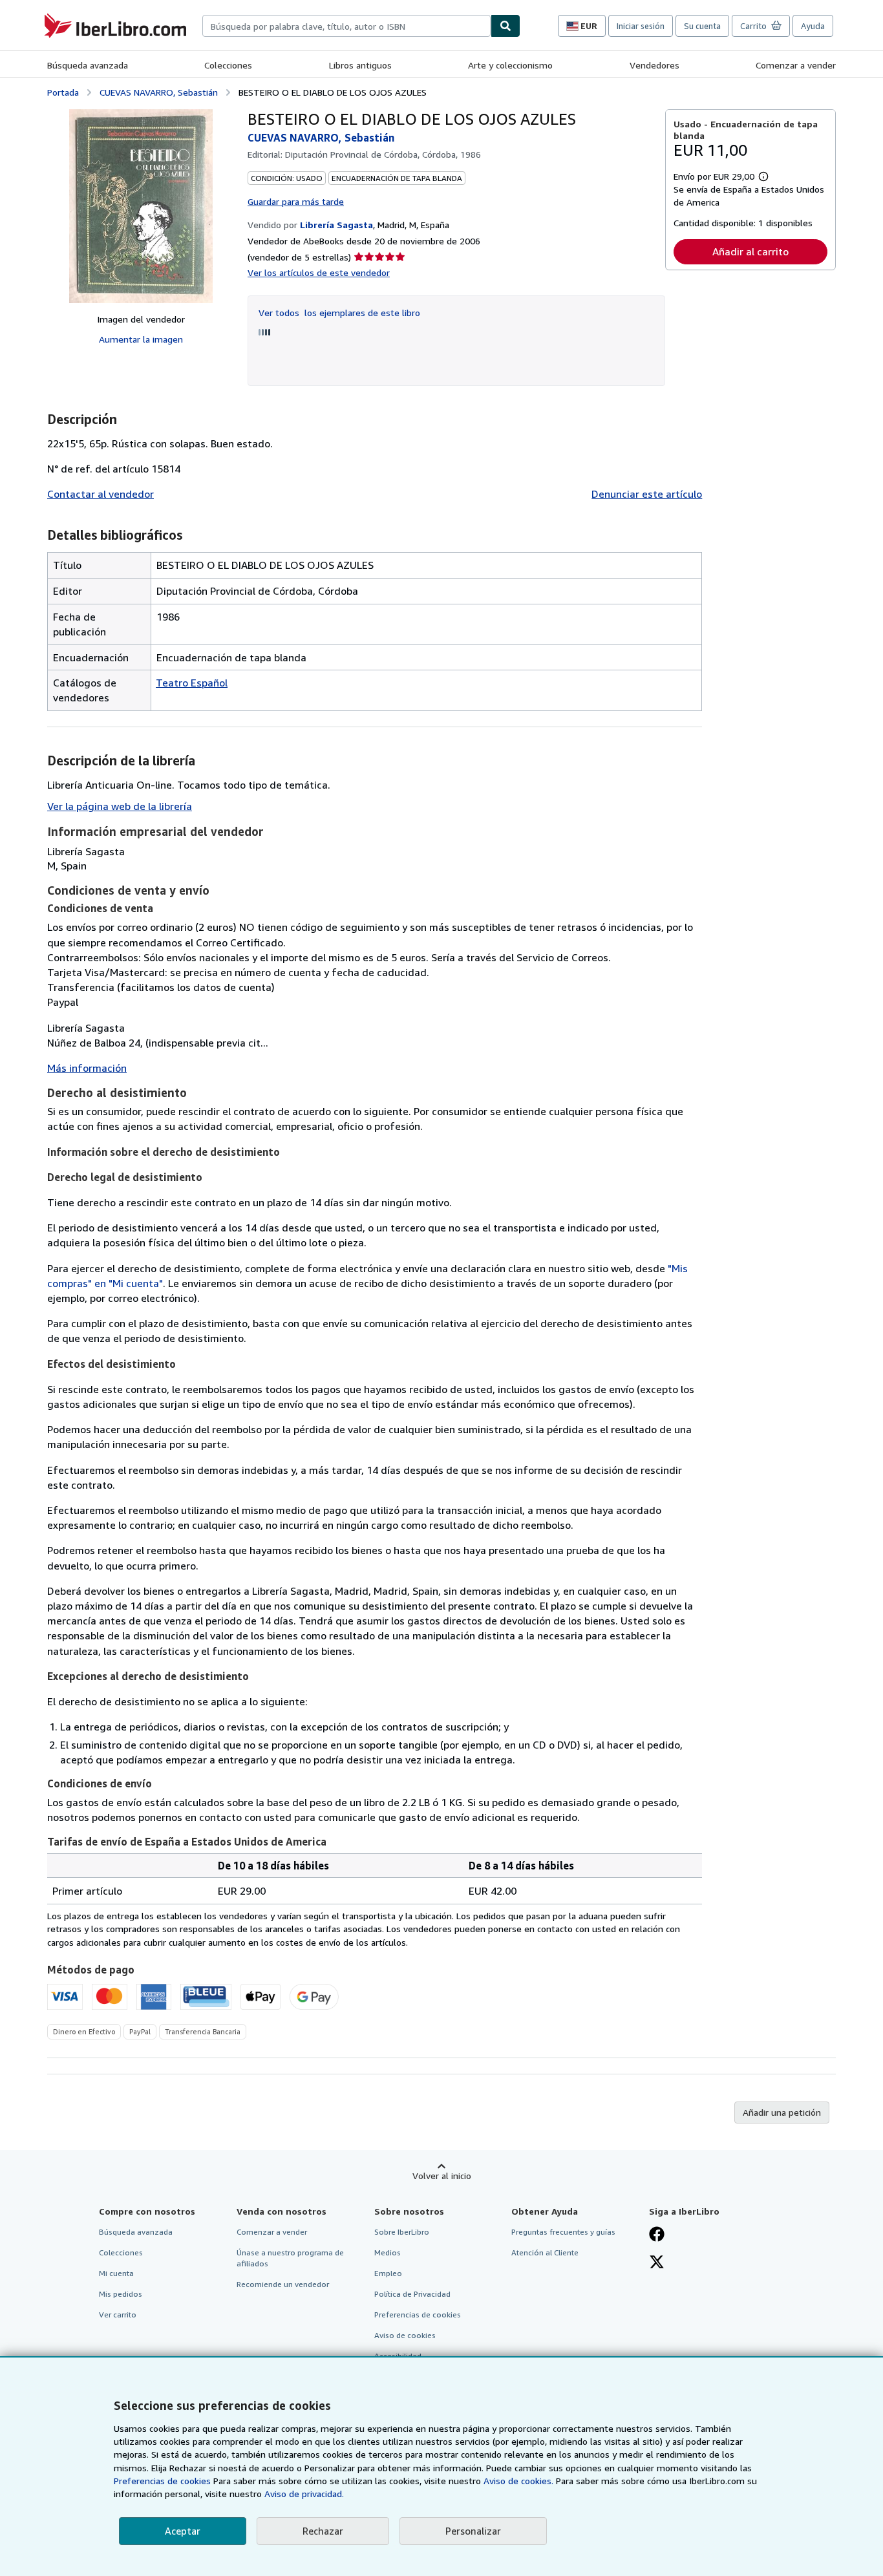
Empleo (388, 2273)
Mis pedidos (121, 2294)
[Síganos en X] (657, 2263)
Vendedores (654, 65)
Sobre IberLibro (402, 2232)
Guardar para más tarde (296, 201)
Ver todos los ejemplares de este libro (339, 313)
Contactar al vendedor (101, 494)
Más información (87, 1068)
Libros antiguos (360, 65)
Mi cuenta (116, 2273)
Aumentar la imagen (141, 339)
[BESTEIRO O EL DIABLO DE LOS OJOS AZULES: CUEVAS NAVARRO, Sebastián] (141, 206)
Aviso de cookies (405, 2335)
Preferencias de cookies (162, 2481)
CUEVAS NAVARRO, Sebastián (159, 92)
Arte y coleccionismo (510, 65)
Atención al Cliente (545, 2252)
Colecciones (228, 65)
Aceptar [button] (183, 2531)
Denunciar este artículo (647, 494)
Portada (63, 92)
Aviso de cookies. (518, 2481)
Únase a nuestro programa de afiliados (290, 2258)
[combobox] (346, 26)
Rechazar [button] (323, 2531)
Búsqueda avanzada (88, 65)
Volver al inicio (442, 2176)
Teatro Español (192, 683)
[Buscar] (505, 26)
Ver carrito (118, 2315)
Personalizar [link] (473, 2531)
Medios (388, 2252)
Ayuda (813, 26)
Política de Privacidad (412, 2294)
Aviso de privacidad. (304, 2494)
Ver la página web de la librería (120, 806)
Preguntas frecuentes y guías (563, 2232)
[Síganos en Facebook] (657, 2235)
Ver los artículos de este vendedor (319, 272)
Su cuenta (702, 26)
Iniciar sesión (641, 26)
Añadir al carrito (750, 251)
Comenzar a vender (796, 65)
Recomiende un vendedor (283, 2284)
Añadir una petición (782, 2112)
